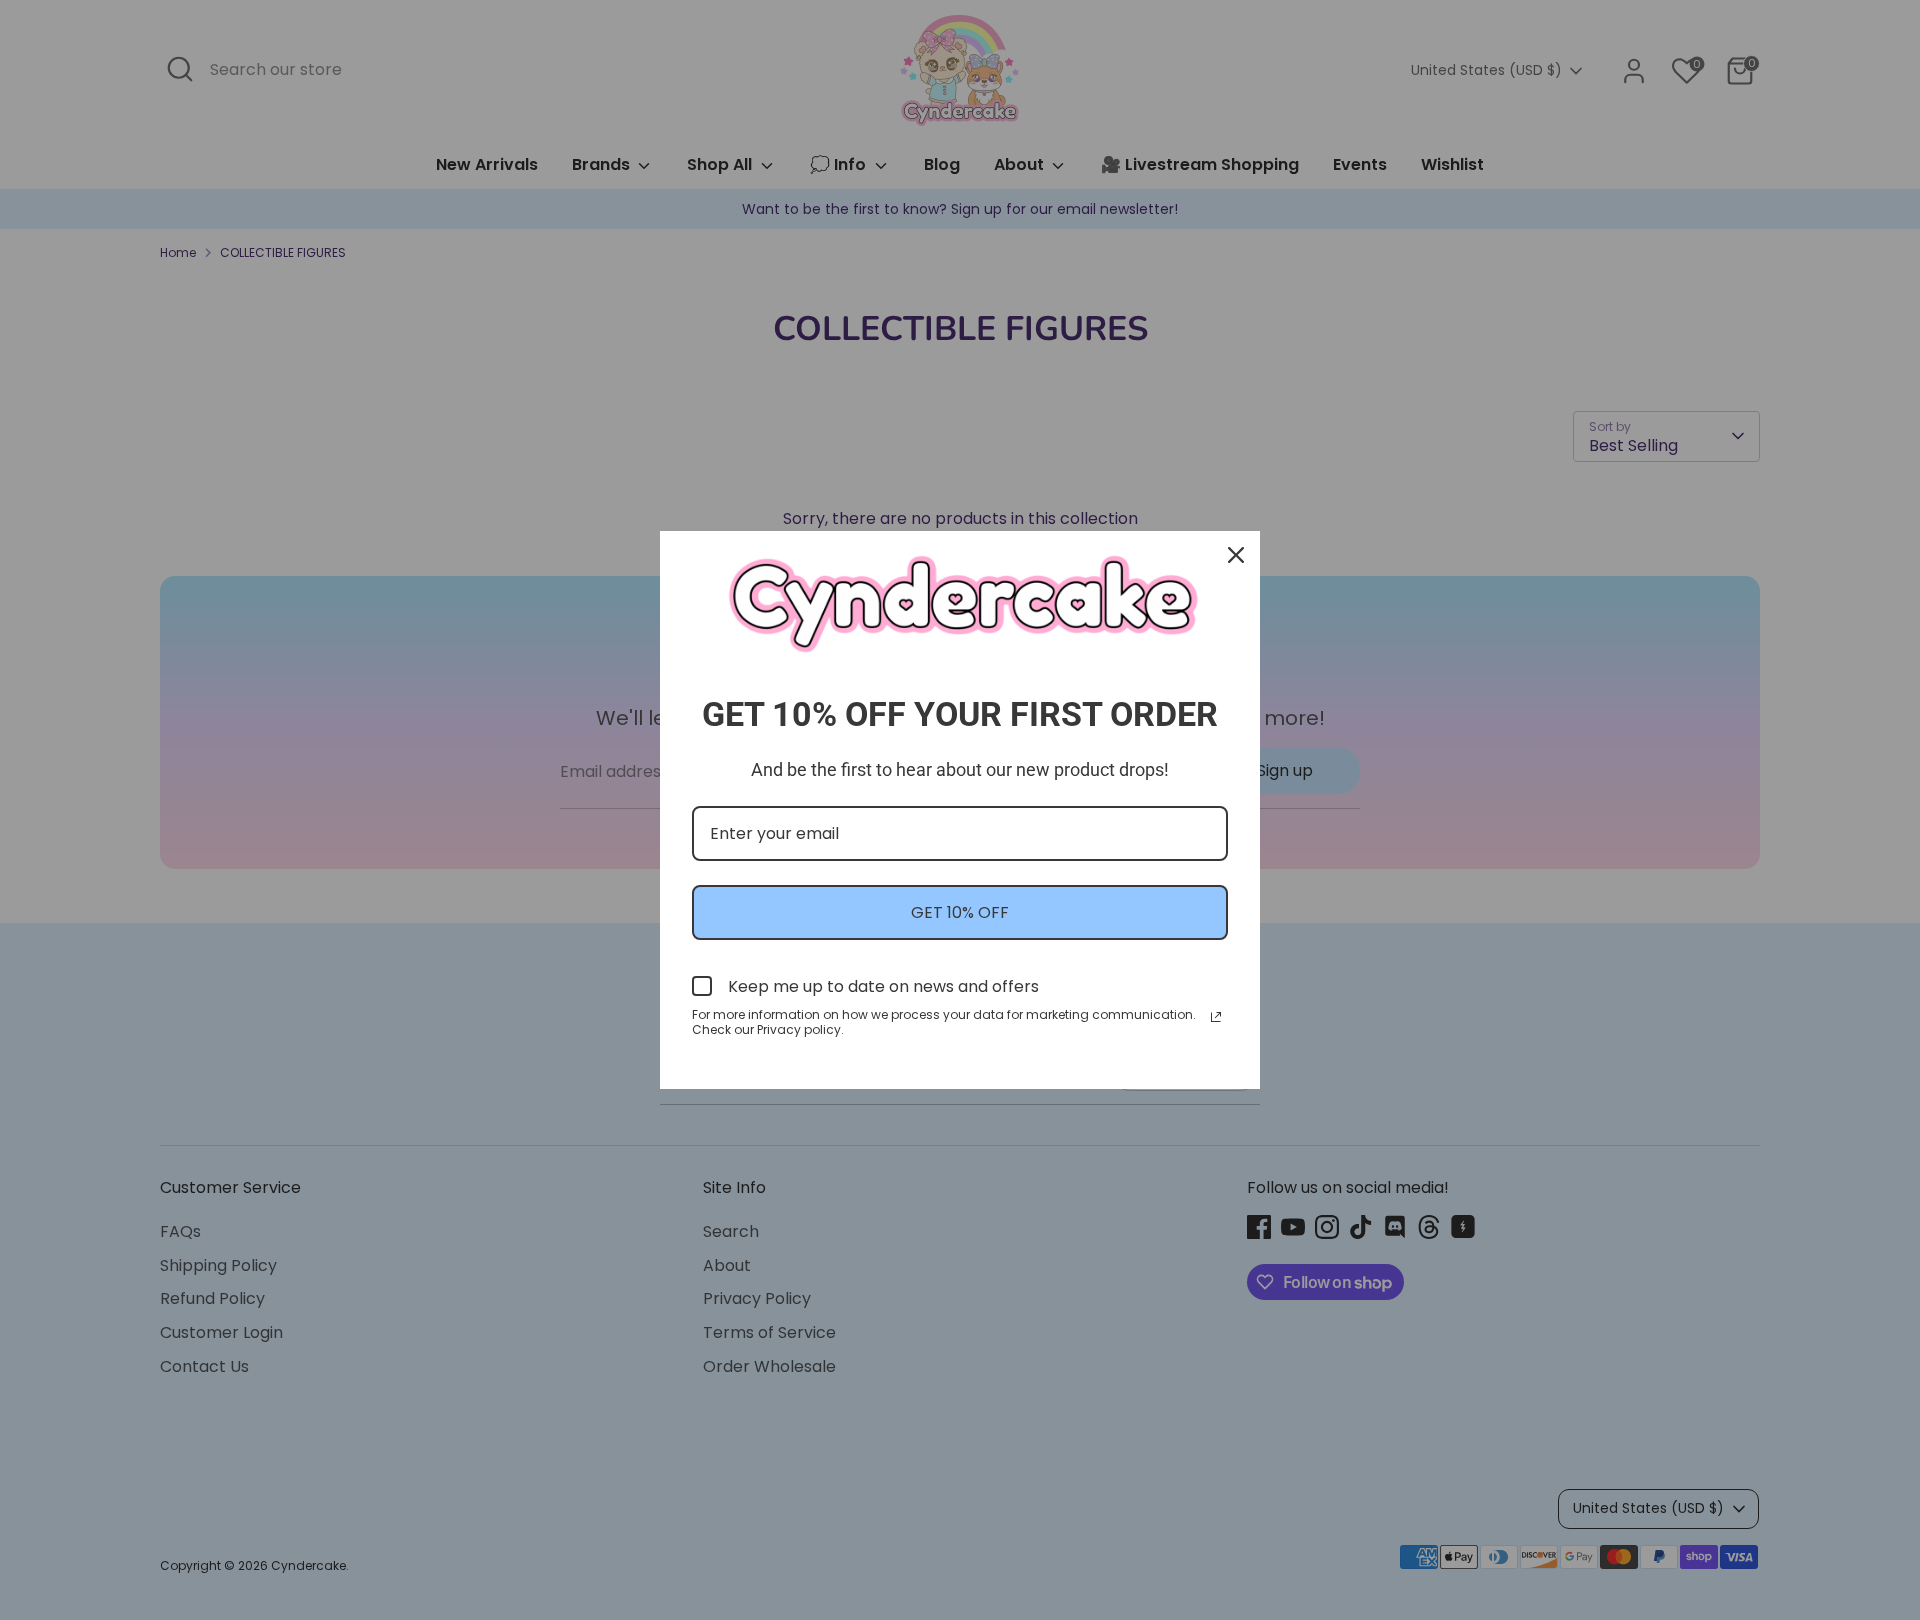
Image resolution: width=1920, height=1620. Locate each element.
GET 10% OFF (960, 912)
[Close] (1236, 555)
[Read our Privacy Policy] (1216, 1017)
